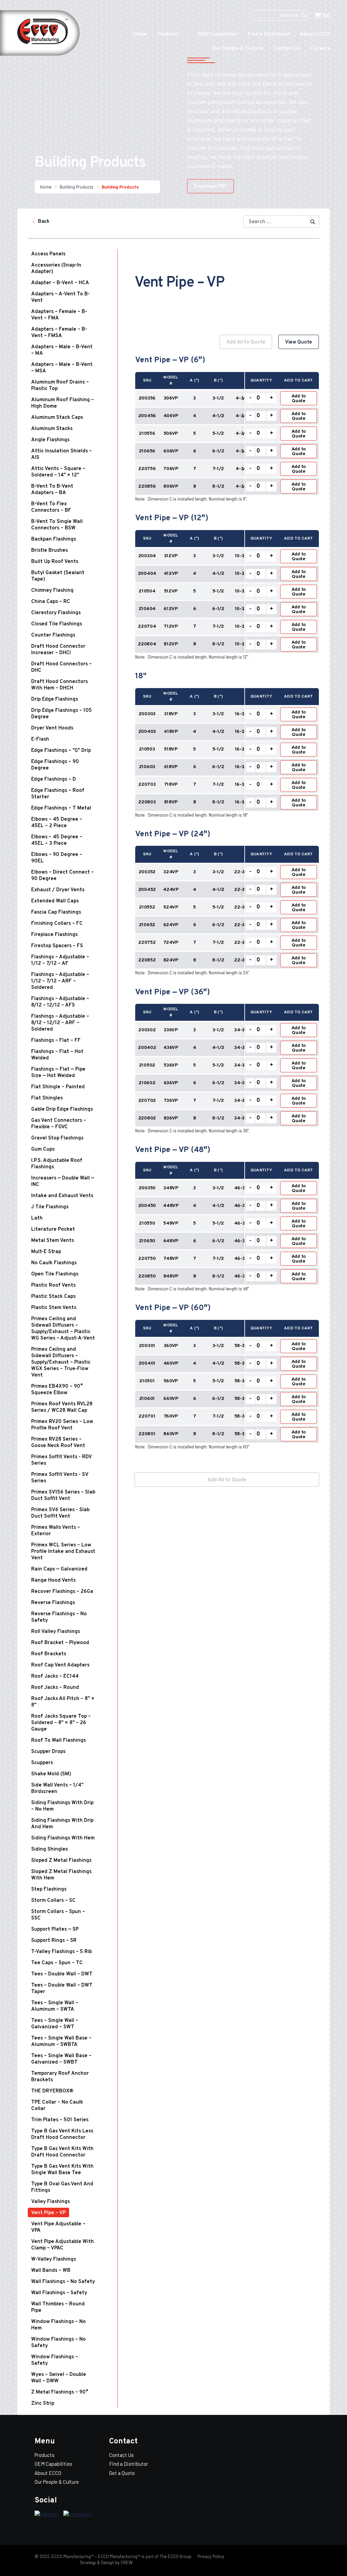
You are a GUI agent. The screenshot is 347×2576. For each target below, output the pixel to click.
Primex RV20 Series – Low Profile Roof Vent (62, 1425)
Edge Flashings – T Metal (61, 808)
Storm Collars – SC (53, 1901)
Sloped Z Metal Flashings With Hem (61, 1875)
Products (168, 34)
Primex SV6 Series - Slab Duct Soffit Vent (60, 1513)
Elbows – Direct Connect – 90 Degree (63, 876)
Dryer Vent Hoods (52, 728)
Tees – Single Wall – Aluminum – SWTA (55, 2006)
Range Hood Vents (53, 1580)
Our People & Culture (238, 49)
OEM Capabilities (217, 34)
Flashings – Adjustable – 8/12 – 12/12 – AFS (60, 1002)
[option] (227, 898)
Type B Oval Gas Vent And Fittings (62, 2187)
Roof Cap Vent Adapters (60, 1665)
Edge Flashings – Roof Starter (58, 794)
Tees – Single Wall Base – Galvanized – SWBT (61, 2059)
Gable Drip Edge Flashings (62, 1109)
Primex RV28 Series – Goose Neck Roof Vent (58, 1443)
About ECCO (315, 34)
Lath (37, 1218)
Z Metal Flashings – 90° (60, 2392)
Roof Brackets (49, 1654)
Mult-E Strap (46, 1252)
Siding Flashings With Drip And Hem (62, 1824)
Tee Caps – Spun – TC (57, 1963)
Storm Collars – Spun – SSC (58, 1915)
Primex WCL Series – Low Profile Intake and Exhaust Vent (63, 1552)
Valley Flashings (50, 2202)
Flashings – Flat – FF (56, 1041)
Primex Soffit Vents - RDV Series (61, 1460)
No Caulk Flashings (54, 1263)
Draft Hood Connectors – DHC (62, 667)
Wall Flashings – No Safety (63, 2282)
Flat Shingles (47, 1098)
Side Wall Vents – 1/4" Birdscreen (57, 1789)
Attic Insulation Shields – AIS (62, 454)
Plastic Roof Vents (53, 1285)
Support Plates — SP (55, 1929)
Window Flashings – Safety (55, 2360)
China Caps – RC (51, 602)
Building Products (77, 187)
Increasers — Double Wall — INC (63, 1182)
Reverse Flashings (53, 1603)
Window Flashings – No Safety (58, 2343)
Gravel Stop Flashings (57, 1138)
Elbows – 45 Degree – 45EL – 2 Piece (57, 823)
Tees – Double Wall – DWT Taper (62, 1989)
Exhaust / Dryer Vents (58, 890)
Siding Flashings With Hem (63, 1838)
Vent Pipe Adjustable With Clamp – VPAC (63, 2245)
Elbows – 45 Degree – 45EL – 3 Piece (57, 840)
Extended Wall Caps (55, 901)
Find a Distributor (269, 34)
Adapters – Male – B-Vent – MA (62, 350)
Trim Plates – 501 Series (60, 2120)
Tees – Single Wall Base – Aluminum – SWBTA (61, 2042)
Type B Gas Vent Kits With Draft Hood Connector (62, 2152)
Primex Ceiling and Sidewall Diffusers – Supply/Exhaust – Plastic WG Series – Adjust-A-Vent (63, 1329)
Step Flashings (49, 1889)
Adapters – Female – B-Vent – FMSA (59, 333)
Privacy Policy (210, 2556)
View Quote (299, 342)
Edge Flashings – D (54, 779)
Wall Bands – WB (51, 2271)
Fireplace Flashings (54, 935)
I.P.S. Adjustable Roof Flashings (57, 1164)
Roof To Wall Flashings (58, 1741)
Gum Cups (43, 1149)
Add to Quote (299, 399)
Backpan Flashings (54, 539)
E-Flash (40, 739)
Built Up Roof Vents (55, 562)
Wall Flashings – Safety (59, 2293)
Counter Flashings (53, 635)
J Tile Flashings (50, 1207)
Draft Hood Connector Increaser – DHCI (58, 650)
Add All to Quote (246, 342)
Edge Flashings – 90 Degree (55, 765)
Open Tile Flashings (55, 1274)
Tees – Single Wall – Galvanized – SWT (55, 2024)
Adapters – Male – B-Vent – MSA (62, 368)
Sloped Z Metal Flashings (61, 1861)
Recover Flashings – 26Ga (62, 1592)
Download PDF (210, 187)
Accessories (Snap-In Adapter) (56, 269)
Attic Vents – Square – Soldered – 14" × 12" (58, 472)
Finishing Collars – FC (57, 924)
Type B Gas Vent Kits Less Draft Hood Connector (62, 2134)
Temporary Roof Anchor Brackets (60, 2077)
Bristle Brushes (49, 551)
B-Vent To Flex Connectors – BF (51, 507)
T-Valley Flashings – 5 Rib (62, 1952)
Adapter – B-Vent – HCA (60, 283)
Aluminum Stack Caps (57, 418)
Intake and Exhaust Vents (62, 1196)
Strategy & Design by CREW (106, 2562)
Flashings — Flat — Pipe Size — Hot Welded (58, 1073)
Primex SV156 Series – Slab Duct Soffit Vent (63, 1496)
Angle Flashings (50, 440)
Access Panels (48, 254)
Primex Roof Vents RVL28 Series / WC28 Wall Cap (62, 1407)
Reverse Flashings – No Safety (59, 1617)
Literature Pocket (53, 1230)
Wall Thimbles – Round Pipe (58, 2307)
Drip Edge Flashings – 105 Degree (62, 714)
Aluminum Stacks (52, 429)
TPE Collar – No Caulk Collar (57, 2106)
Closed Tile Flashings (57, 624)
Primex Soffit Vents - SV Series (60, 1478)
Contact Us (287, 49)
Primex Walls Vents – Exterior (56, 1531)
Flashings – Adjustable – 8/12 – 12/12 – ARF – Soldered (60, 1023)
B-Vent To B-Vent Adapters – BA (52, 490)
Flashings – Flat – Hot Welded (57, 1055)
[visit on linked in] (46, 2514)
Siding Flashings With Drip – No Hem (62, 1806)
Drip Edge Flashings (55, 699)
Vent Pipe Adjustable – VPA (58, 2227)
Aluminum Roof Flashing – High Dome (63, 403)
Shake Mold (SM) (51, 1774)
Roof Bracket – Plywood (60, 1643)
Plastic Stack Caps (53, 1297)
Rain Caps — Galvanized (59, 1569)
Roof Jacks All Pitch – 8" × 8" (63, 1702)
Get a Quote (122, 2473)
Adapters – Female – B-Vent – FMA (59, 315)
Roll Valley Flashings (56, 1632)
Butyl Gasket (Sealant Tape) (58, 576)
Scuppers (42, 1763)
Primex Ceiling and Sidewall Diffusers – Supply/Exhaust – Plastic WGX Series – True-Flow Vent (61, 1362)
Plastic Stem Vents (54, 1308)
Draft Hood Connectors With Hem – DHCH (59, 685)
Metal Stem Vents (53, 1241)
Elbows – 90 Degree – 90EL (57, 858)
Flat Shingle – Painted (58, 1087)
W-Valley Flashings (54, 2259)
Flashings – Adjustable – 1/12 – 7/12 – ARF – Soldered (60, 981)
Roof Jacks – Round (55, 1688)
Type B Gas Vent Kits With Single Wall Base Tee (62, 2170)
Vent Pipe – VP (48, 2213)
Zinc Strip (43, 2404)
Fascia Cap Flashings (56, 912)
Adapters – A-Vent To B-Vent (60, 297)
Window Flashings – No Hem (58, 2325)
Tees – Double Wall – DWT (62, 1974)
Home (140, 34)
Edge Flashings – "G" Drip (61, 751)
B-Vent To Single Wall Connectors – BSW (57, 525)
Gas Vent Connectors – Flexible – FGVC (59, 1124)
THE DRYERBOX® (52, 2091)
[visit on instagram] (78, 2514)
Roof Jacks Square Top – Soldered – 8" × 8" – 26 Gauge (61, 1723)
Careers (320, 49)
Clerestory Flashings (56, 613)
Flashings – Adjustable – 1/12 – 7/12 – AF (60, 960)
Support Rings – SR (54, 1941)
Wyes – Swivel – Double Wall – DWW (59, 2378)
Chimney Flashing (52, 591)
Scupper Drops (48, 1752)
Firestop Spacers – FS (57, 946)
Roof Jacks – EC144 (55, 1676)
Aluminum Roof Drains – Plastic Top (60, 386)
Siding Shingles (49, 1849)
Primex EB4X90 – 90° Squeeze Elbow (57, 1390)
